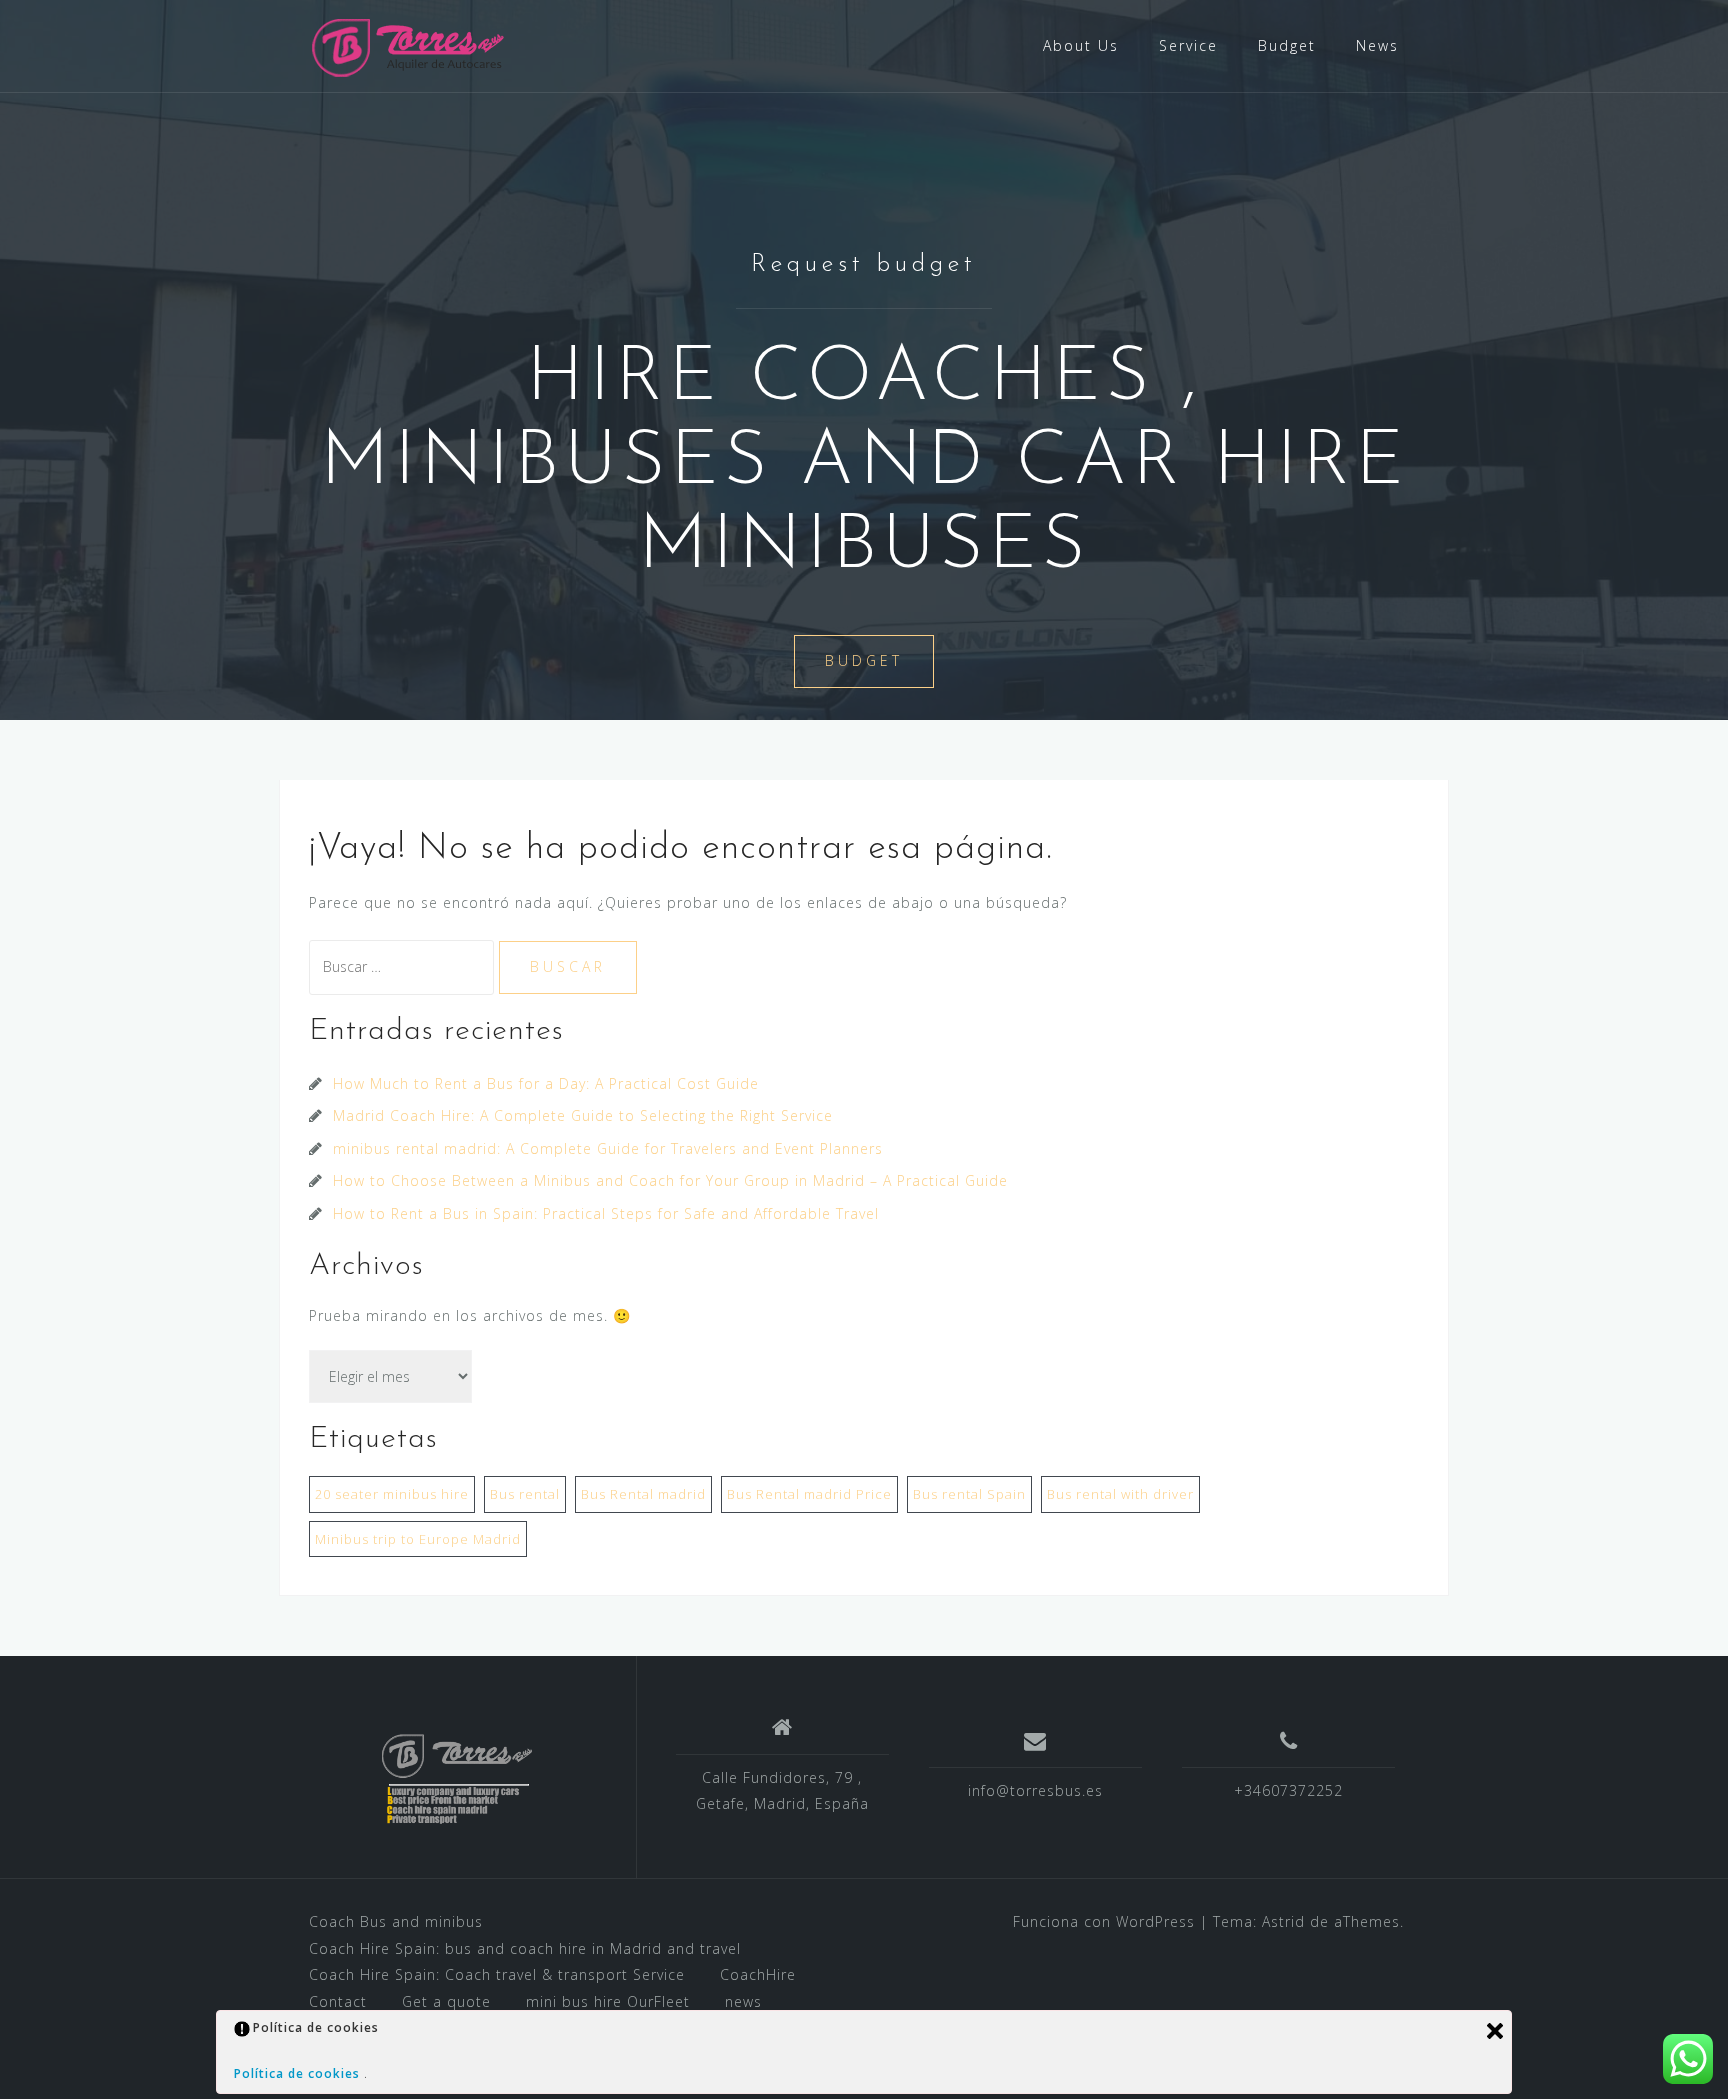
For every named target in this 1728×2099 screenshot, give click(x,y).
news (743, 2001)
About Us (1081, 45)
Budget (1287, 45)
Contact (338, 2001)
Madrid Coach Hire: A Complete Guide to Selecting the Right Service (583, 1115)
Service (1188, 45)
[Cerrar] (1495, 2031)
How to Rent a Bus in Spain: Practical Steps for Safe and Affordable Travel (606, 1213)
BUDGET (864, 660)
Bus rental (525, 1494)
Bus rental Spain (969, 1494)
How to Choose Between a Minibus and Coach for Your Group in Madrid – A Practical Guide (670, 1180)
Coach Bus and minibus (396, 1921)
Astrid (1283, 1921)
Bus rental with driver (1120, 1494)
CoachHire (758, 1974)
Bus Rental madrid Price (809, 1494)
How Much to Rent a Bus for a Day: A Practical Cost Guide (546, 1083)
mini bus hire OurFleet (608, 2001)
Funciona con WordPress (1104, 1921)
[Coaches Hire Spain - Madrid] (410, 44)
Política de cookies (299, 2073)
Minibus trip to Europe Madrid (418, 1539)
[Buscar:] (404, 966)
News (1377, 45)
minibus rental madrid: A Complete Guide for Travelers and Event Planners (608, 1148)
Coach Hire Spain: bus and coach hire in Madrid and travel (525, 1948)
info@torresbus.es (1035, 1790)
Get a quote (446, 2001)
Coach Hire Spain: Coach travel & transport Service (497, 1974)
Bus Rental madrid (643, 1494)
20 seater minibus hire (392, 1494)
